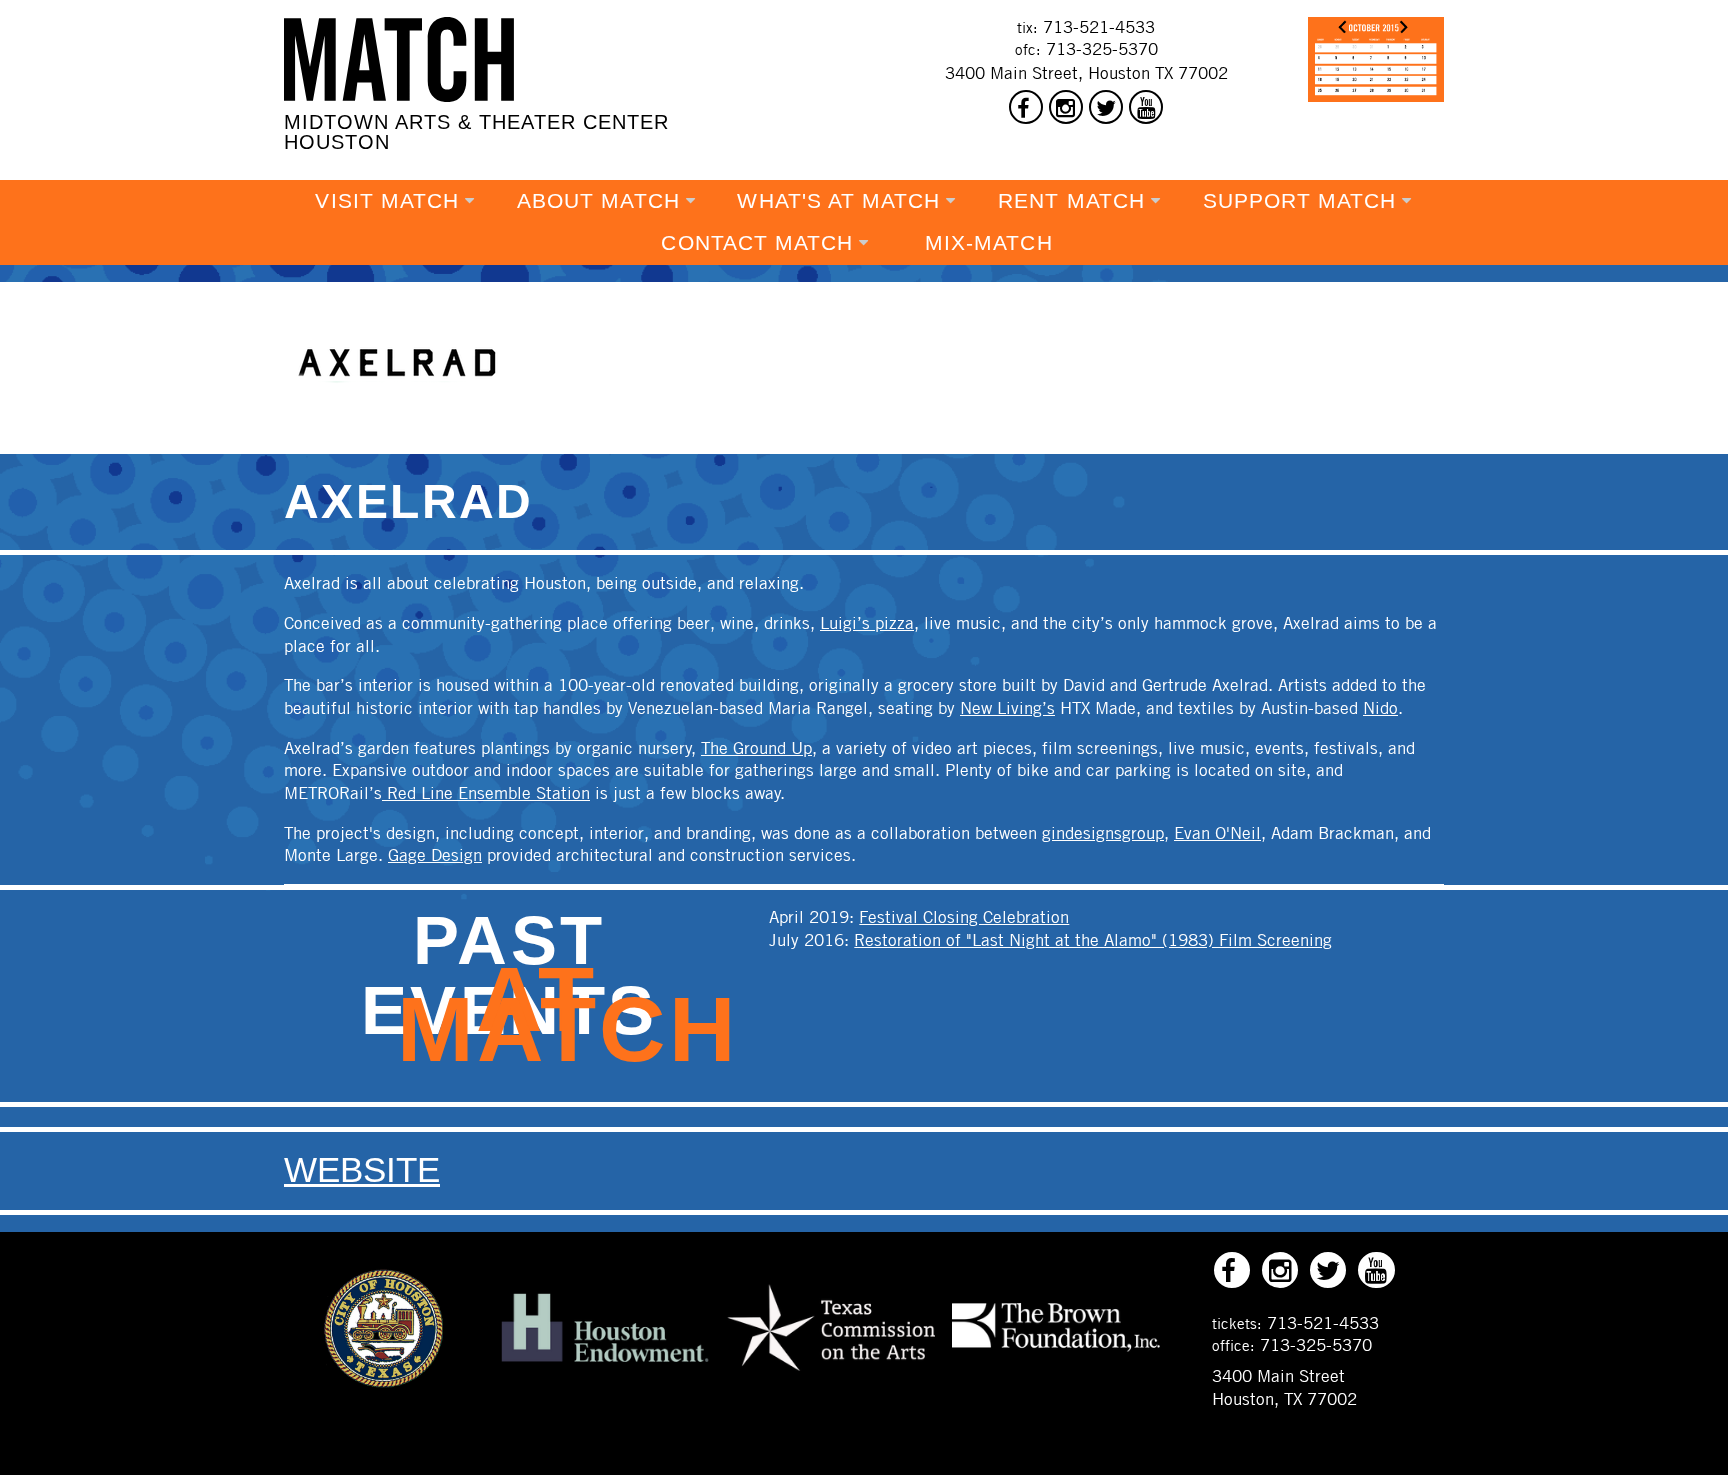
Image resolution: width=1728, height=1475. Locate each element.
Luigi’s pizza (867, 623)
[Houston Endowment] (605, 1363)
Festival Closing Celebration (964, 917)
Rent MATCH (1071, 201)
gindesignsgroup (1103, 833)
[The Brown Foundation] (1056, 1350)
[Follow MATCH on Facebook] (1026, 107)
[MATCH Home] (399, 59)
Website (362, 1170)
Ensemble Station (524, 793)
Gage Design (435, 855)
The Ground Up (756, 748)
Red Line (420, 793)
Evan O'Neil (1217, 833)
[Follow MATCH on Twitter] (1106, 107)
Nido (1380, 708)
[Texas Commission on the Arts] (831, 1374)
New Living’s (1007, 708)
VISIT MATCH (387, 201)
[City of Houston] (384, 1382)
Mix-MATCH (989, 243)
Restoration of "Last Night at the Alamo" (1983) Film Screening (1093, 940)
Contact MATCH (757, 243)
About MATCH (598, 201)
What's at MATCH (838, 201)
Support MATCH (1300, 201)
